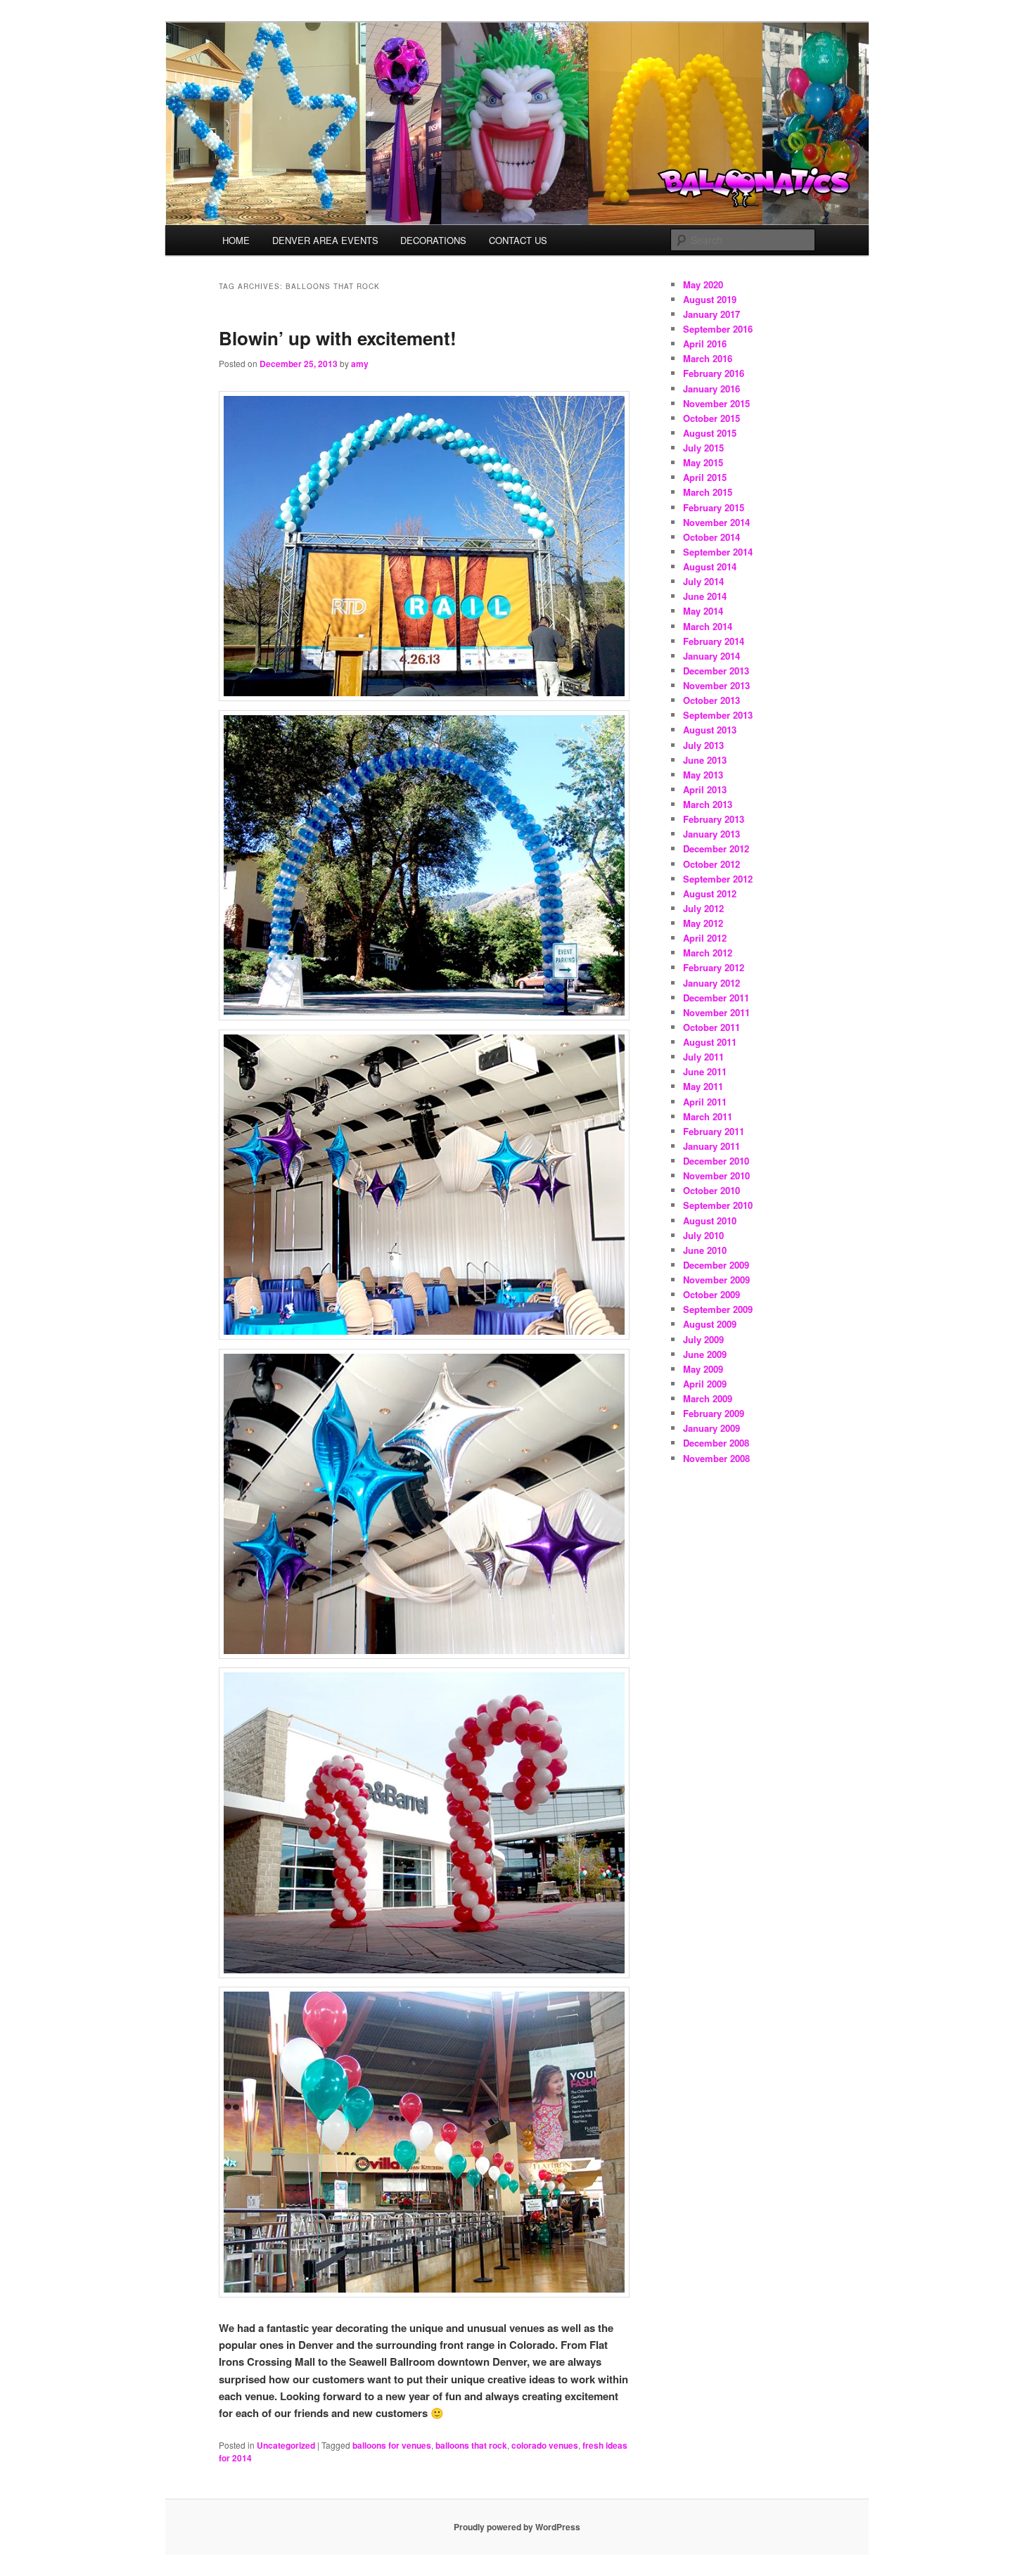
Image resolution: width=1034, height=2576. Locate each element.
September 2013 (718, 715)
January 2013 (711, 834)
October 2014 (711, 537)
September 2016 (718, 329)
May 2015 (703, 462)
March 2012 (708, 953)
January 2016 (711, 389)
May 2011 (703, 1086)
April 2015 (705, 477)
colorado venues (545, 2445)
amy (360, 364)
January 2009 (711, 1428)
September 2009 (718, 1309)
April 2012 (705, 938)
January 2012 (711, 983)
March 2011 (708, 1116)
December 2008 (716, 1443)
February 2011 (714, 1131)
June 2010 (705, 1250)
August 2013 (710, 730)
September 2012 (718, 879)
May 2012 (703, 923)
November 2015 (716, 403)
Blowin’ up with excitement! (338, 338)
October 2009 (711, 1294)
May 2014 (703, 611)
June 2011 (705, 1071)
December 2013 (716, 671)
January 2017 (711, 314)
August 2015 (710, 433)
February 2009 (714, 1413)
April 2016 (705, 344)
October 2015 (711, 418)
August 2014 (710, 566)
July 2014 (703, 581)
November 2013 (716, 685)
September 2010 (718, 1205)
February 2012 (714, 967)
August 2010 (710, 1220)
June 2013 (705, 760)
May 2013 (703, 775)
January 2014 (711, 656)
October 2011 (711, 1027)
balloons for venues (392, 2445)
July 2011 (703, 1057)
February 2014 (714, 641)
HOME (236, 240)
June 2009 (705, 1354)
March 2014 (708, 626)
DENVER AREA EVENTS (325, 240)
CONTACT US (518, 240)
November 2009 (716, 1280)
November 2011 (716, 1012)
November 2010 (716, 1175)
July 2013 (703, 745)
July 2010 (703, 1235)
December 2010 (716, 1161)
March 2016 (708, 358)
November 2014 (716, 522)
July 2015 (703, 448)
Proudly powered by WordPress (517, 2527)
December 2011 (716, 998)
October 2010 (711, 1190)
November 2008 (716, 1458)
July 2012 (703, 908)
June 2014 (705, 596)
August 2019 (710, 299)
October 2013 (711, 700)
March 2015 (708, 492)
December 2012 (716, 848)
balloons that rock (471, 2445)
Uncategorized (286, 2445)
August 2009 (710, 1324)
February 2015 (714, 507)
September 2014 (718, 552)
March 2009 (708, 1398)
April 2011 (705, 1102)
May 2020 (703, 284)
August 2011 (710, 1042)
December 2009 (716, 1265)
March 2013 (708, 804)
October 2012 (711, 864)
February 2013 (714, 819)
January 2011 (711, 1146)
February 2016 (714, 373)
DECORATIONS (433, 240)
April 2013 (705, 789)
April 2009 (705, 1384)
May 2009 (703, 1369)
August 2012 (710, 893)
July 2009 (703, 1339)
